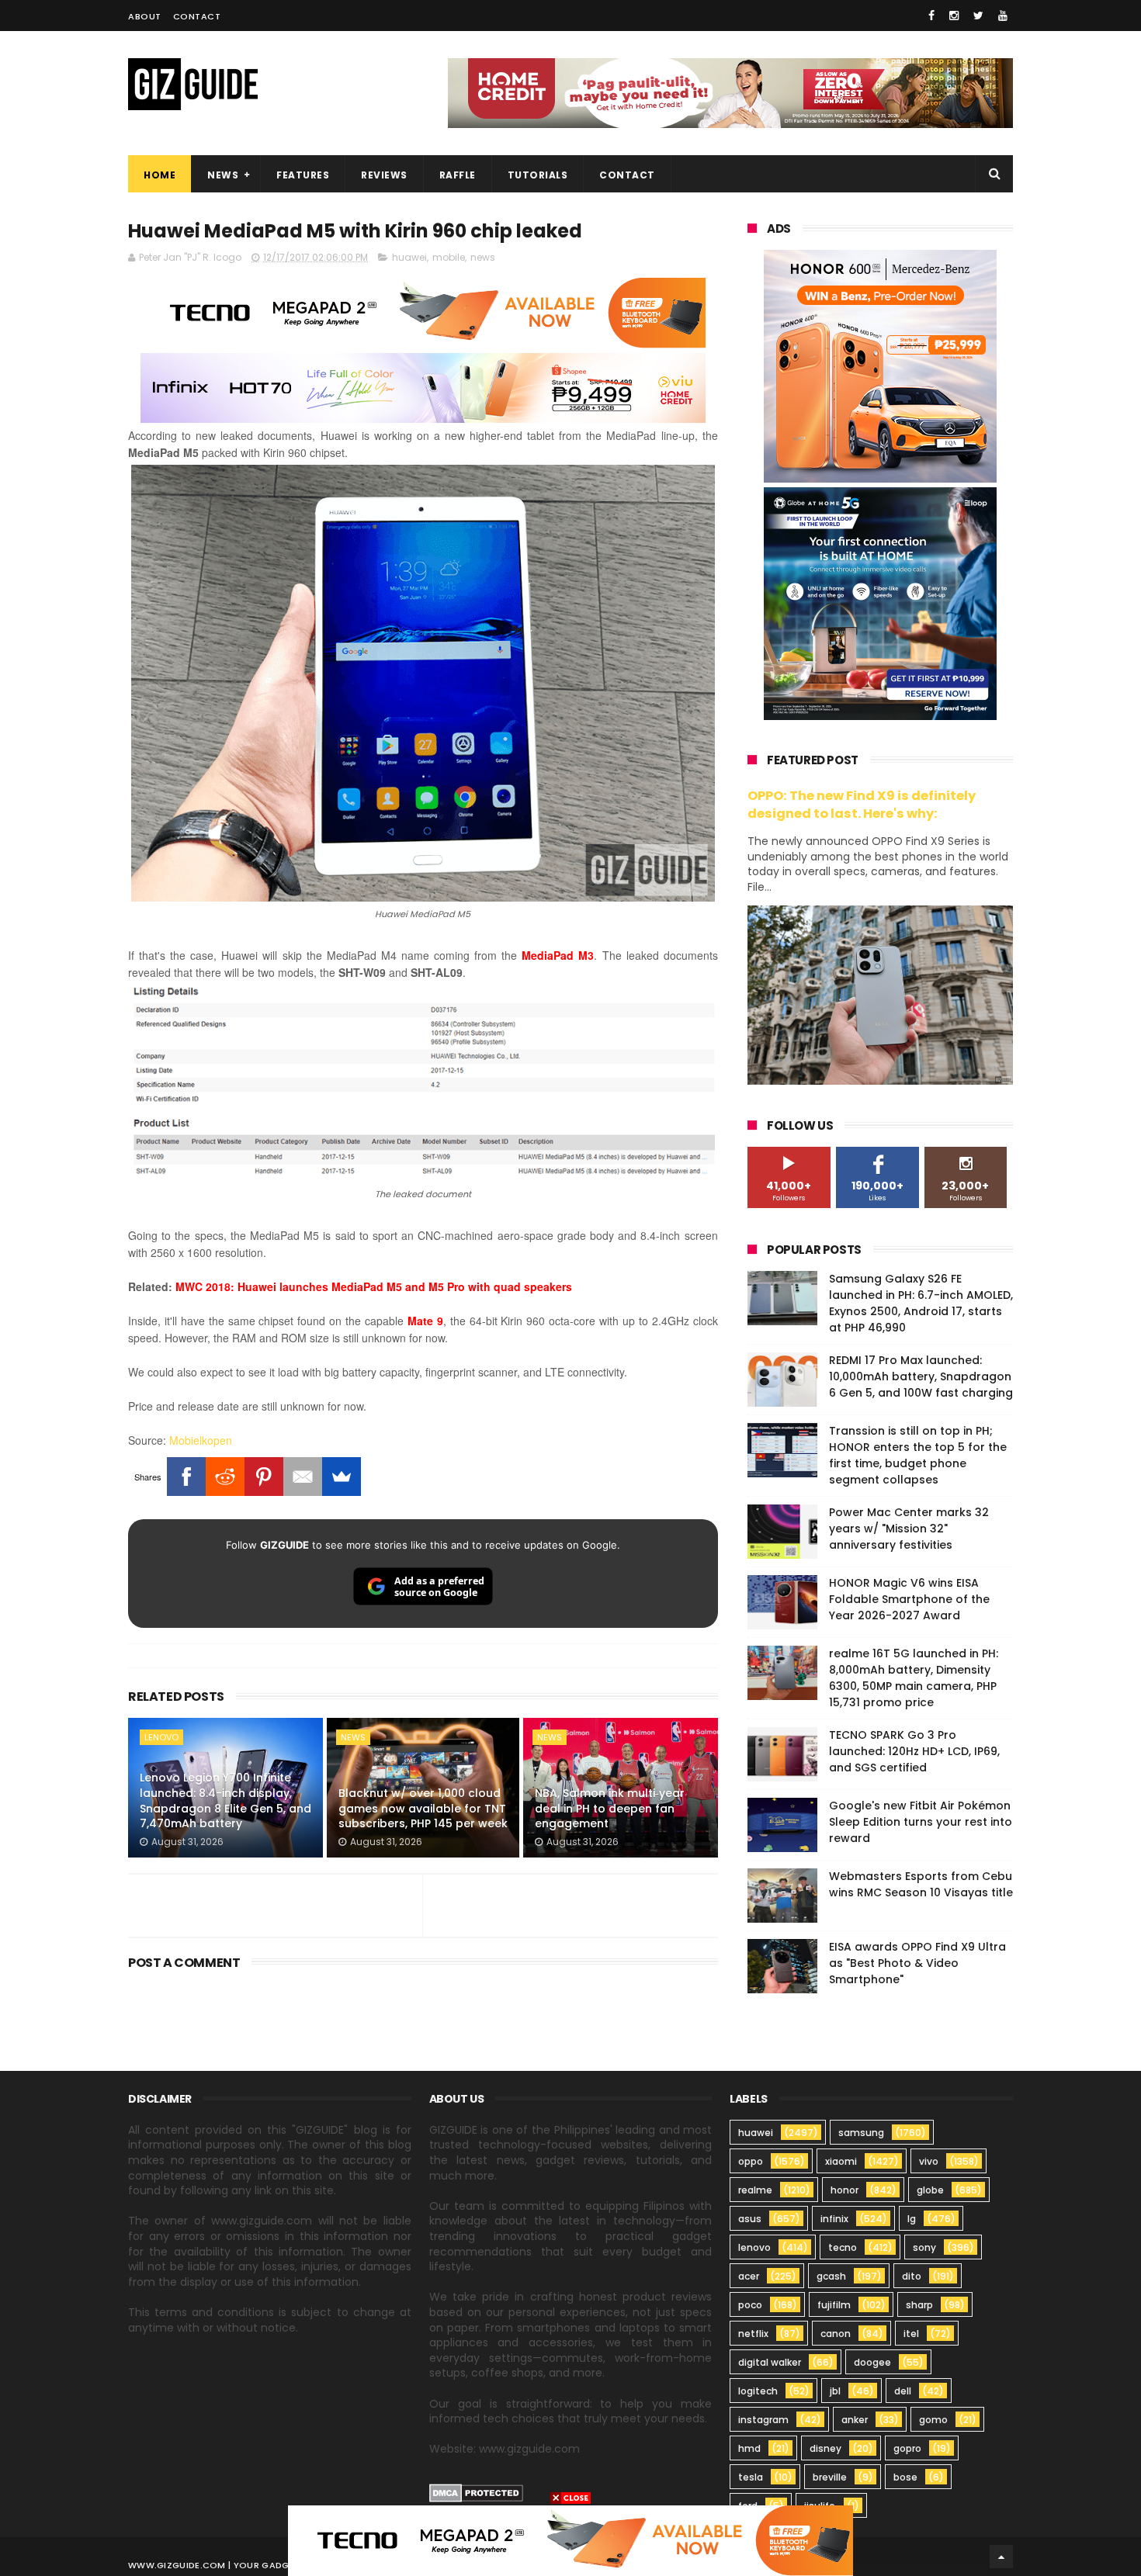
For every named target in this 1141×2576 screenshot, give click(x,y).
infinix (834, 2219)
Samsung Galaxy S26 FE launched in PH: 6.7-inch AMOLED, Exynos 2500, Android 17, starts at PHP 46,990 (921, 1303)
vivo (929, 2161)
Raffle (458, 175)
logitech (758, 2391)
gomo (933, 2420)
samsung (861, 2133)
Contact (197, 16)
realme (755, 2190)
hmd (749, 2448)
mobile (449, 257)
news (483, 257)
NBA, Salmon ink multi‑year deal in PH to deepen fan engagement (610, 1808)
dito (912, 2276)
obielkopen (205, 1440)
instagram (763, 2420)
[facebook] (931, 16)
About (145, 16)
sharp (919, 2305)
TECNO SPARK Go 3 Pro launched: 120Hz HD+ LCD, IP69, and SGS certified (914, 1751)
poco (750, 2305)
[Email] (303, 1477)
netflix (753, 2334)
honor (844, 2190)
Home (160, 175)
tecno (843, 2247)
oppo (751, 2161)
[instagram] (954, 16)
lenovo (161, 1737)
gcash (831, 2276)
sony (924, 2247)
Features (303, 175)
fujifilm (834, 2305)
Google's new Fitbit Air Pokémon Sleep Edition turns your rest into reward (921, 1822)
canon (836, 2334)
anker (855, 2420)
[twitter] (978, 16)
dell (903, 2391)
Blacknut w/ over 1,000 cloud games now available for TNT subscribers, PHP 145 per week (423, 1808)
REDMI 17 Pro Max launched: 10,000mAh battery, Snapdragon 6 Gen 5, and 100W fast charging (921, 1376)
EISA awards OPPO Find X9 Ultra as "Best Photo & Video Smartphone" (917, 1963)
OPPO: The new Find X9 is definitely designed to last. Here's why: (862, 805)
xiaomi (841, 2161)
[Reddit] (225, 1477)
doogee (872, 2362)
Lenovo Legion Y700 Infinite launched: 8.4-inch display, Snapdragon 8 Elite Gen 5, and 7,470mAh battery (225, 1800)
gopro (907, 2448)
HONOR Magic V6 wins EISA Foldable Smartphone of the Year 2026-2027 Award (909, 1599)
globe (930, 2190)
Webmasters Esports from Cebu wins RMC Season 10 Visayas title (921, 1884)
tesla (751, 2477)
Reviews (384, 175)
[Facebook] (186, 1477)
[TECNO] (570, 2540)
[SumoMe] (342, 1477)
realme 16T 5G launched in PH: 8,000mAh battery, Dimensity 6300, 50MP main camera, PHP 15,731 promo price (914, 1678)
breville (830, 2477)
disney (825, 2448)
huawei (409, 257)
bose (905, 2477)
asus (750, 2219)
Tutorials (538, 175)
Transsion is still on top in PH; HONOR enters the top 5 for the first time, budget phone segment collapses (918, 1455)
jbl (835, 2391)
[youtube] (1003, 16)
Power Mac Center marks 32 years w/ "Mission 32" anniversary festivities (909, 1529)
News (223, 175)
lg (912, 2219)
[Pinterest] (264, 1477)
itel (911, 2334)
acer (749, 2276)
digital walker (770, 2362)
